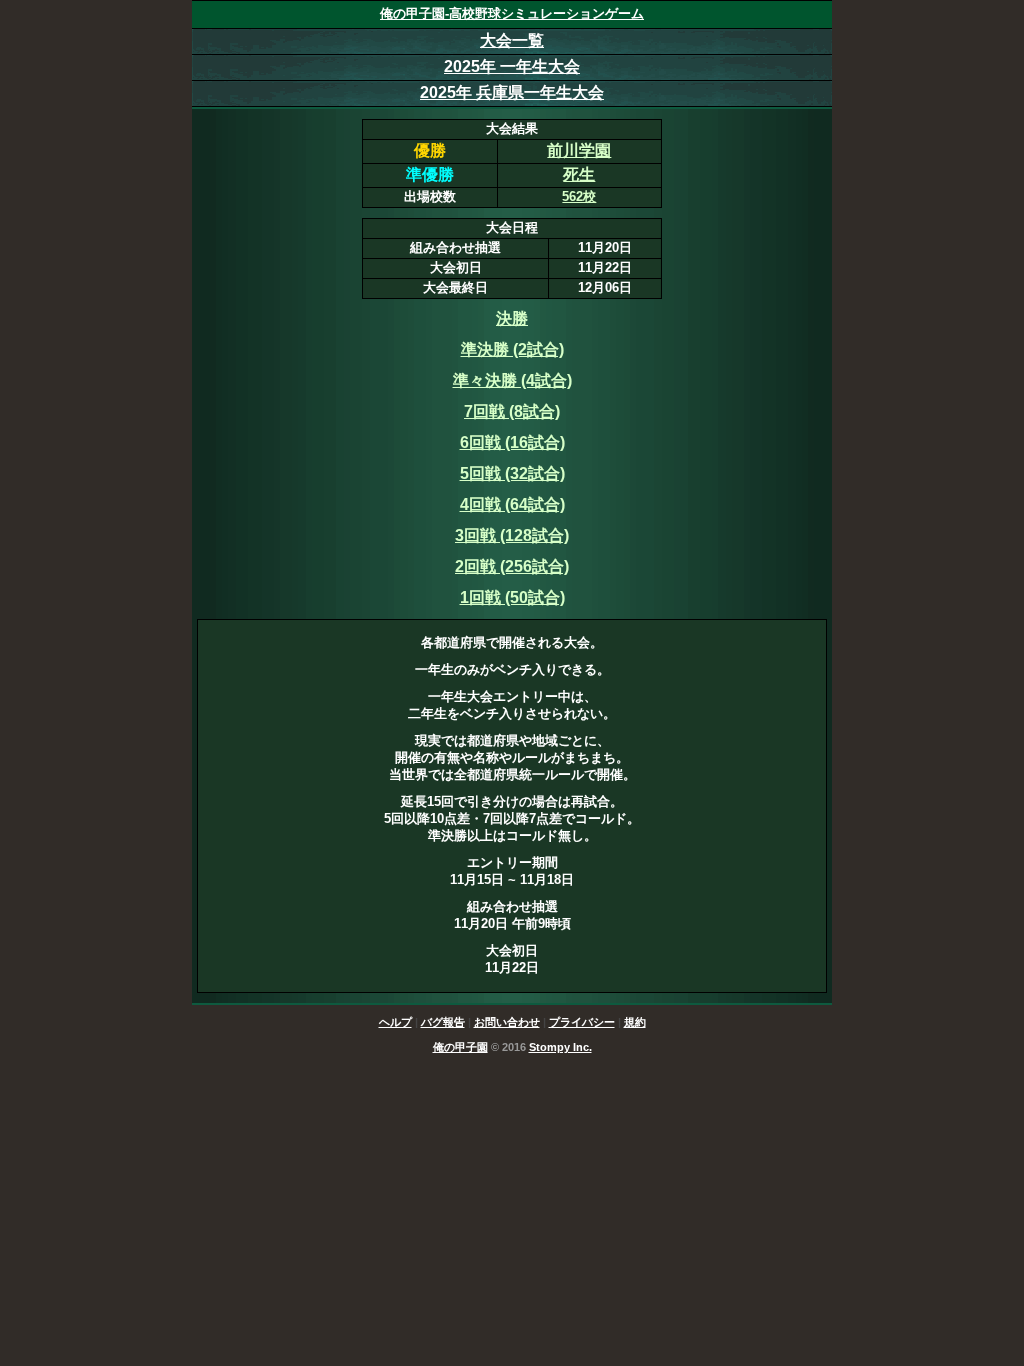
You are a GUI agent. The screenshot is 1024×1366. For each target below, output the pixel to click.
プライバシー (582, 1022)
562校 (579, 196)
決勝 (512, 318)
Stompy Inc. (560, 1047)
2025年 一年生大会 (512, 66)
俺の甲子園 (460, 1047)
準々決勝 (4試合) (512, 380)
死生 (579, 174)
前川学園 (579, 150)
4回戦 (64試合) (512, 504)
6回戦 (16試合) (512, 442)
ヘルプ (395, 1022)
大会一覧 (512, 40)
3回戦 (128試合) (512, 535)
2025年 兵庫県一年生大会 (512, 92)
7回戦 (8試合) (512, 411)
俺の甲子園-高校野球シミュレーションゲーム (512, 13)
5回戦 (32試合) (512, 473)
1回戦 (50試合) (512, 597)
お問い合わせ (507, 1022)
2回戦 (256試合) (512, 566)
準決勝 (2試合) (512, 349)
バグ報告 (443, 1022)
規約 (635, 1022)
